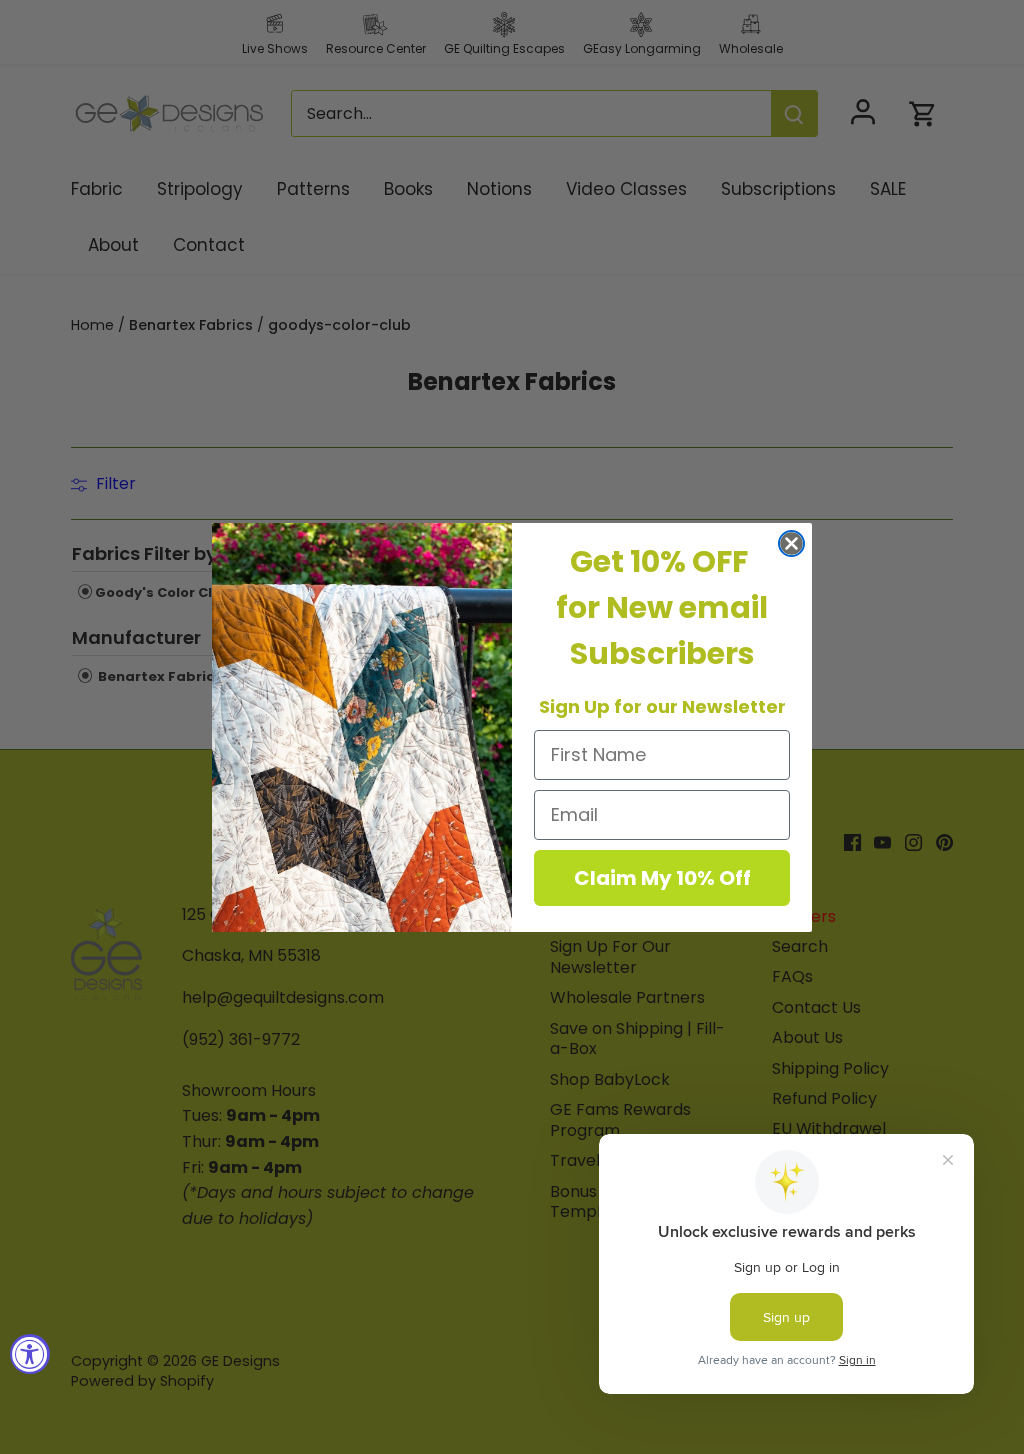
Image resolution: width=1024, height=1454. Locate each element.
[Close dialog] (791, 543)
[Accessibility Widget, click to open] (30, 1354)
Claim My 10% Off (662, 878)
